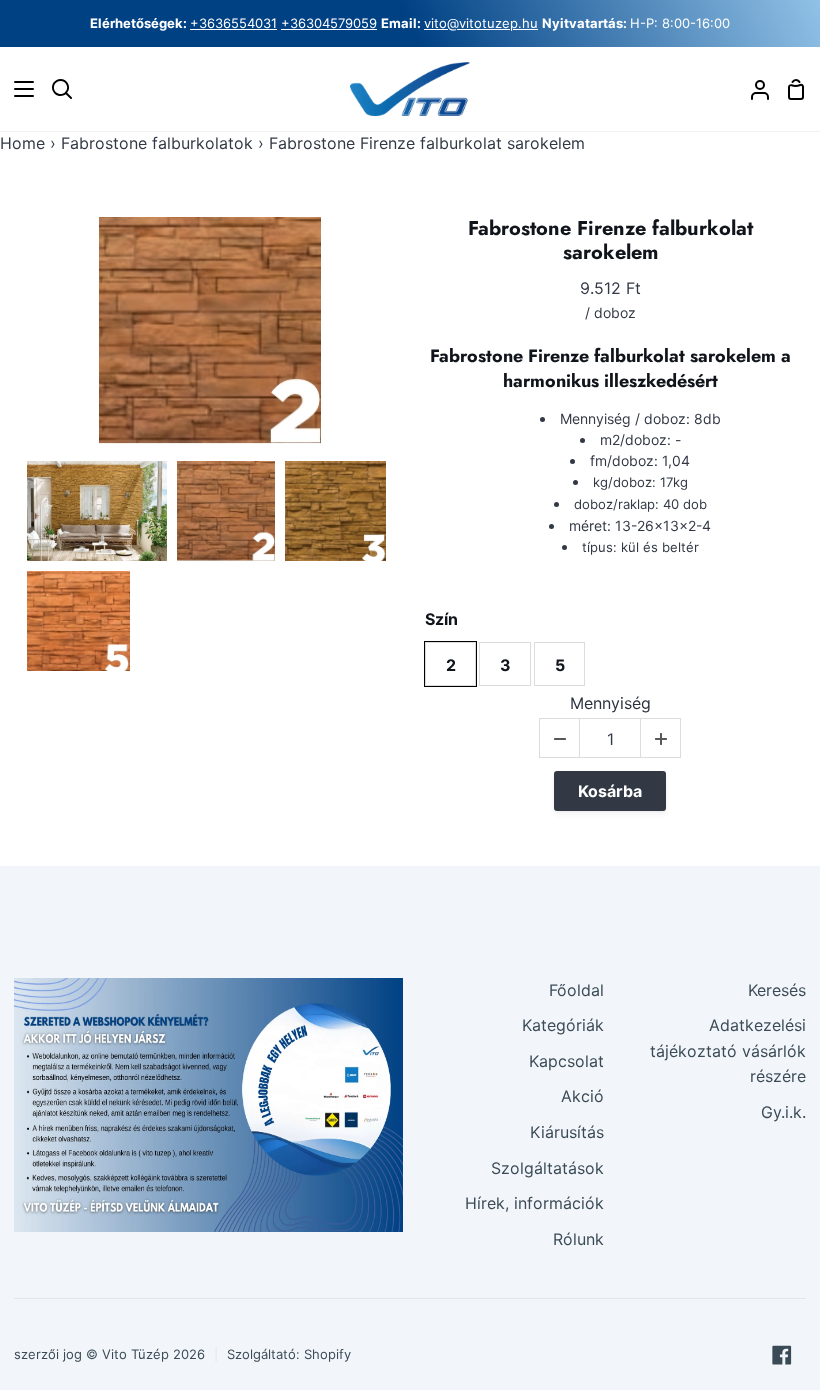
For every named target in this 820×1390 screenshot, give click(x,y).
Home (22, 143)
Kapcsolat (566, 1061)
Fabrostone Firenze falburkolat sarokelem (610, 241)
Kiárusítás (567, 1132)
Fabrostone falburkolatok (157, 143)
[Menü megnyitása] (18, 89)
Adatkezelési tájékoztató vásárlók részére (728, 1050)
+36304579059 (329, 23)
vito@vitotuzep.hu (481, 23)
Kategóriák (563, 1025)
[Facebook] (782, 1355)
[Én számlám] (752, 89)
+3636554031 (233, 23)
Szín (441, 619)
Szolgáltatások (547, 1168)
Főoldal (576, 990)
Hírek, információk (534, 1203)
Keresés (777, 990)
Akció (582, 1096)
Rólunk (578, 1239)
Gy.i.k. (783, 1112)
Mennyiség (610, 703)
